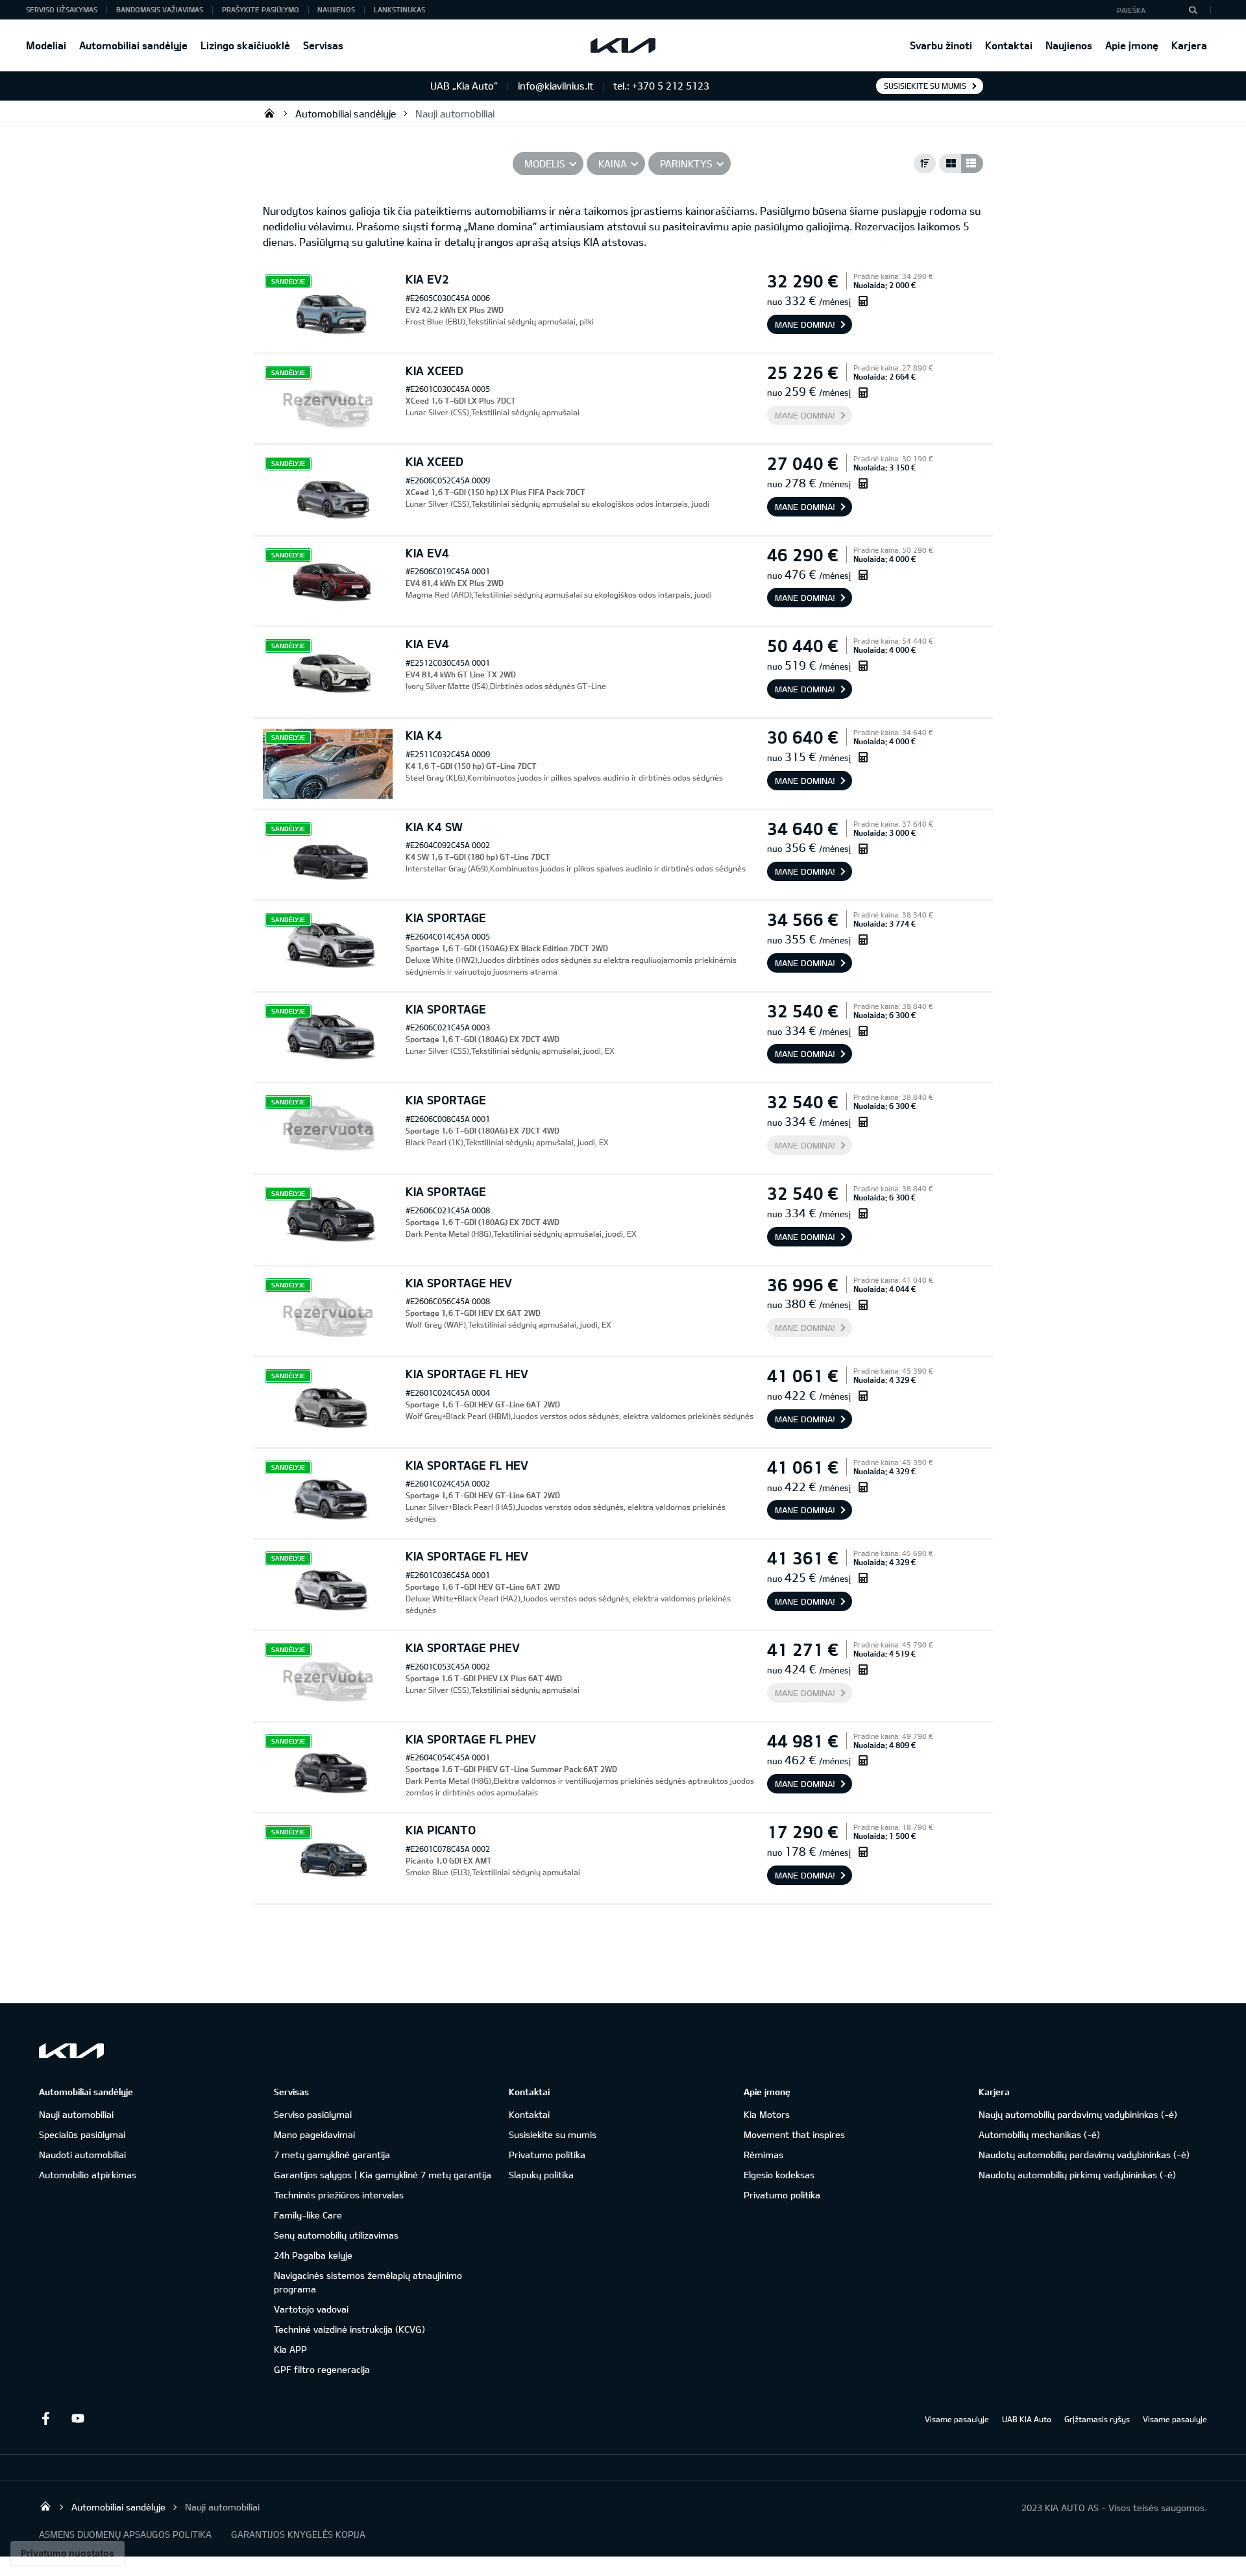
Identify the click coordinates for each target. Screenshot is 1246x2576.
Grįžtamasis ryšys (1097, 2419)
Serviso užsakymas (62, 9)
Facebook (45, 2418)
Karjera (1189, 45)
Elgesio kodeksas (779, 2175)
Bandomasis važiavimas (160, 9)
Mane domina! (805, 324)
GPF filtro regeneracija (322, 2369)
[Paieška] (1193, 10)
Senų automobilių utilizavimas (336, 2235)
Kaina (613, 164)
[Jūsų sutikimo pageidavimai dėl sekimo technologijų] (67, 2553)
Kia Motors (767, 2114)
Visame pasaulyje (957, 2419)
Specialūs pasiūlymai (82, 2134)
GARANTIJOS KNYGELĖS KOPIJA (298, 2534)
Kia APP (290, 2349)
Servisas (323, 45)
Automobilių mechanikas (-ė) (1039, 2134)
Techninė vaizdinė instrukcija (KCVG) (349, 2329)
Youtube (78, 2418)
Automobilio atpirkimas (88, 2175)
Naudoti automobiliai (82, 2155)
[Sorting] (925, 164)
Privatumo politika (547, 2155)
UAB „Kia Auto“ (269, 113)
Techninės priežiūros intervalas (339, 2195)
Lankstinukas (399, 9)
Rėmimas (763, 2155)
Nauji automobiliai (455, 114)
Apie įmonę (1132, 45)
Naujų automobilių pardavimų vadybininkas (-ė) (1078, 2114)
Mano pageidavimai (314, 2134)
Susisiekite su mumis (925, 86)
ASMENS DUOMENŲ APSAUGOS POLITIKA (125, 2534)
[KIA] (623, 45)
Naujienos (1069, 45)
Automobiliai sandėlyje (133, 45)
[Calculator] (863, 301)
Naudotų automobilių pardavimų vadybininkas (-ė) (1084, 2155)
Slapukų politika (541, 2175)
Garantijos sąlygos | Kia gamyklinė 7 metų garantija (383, 2175)
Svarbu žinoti (941, 45)
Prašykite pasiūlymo (261, 9)
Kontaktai (1009, 45)
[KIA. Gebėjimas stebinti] (71, 2051)
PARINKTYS (686, 164)
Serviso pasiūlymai (313, 2114)
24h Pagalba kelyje (313, 2255)
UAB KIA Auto (1027, 2419)
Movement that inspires (794, 2134)
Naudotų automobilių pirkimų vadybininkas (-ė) (1077, 2175)
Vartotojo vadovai (311, 2309)
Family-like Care (308, 2215)
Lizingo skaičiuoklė (245, 45)
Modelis (545, 164)
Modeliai (46, 45)
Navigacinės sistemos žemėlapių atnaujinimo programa (368, 2282)
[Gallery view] (950, 164)
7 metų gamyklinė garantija (332, 2155)
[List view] (972, 164)
